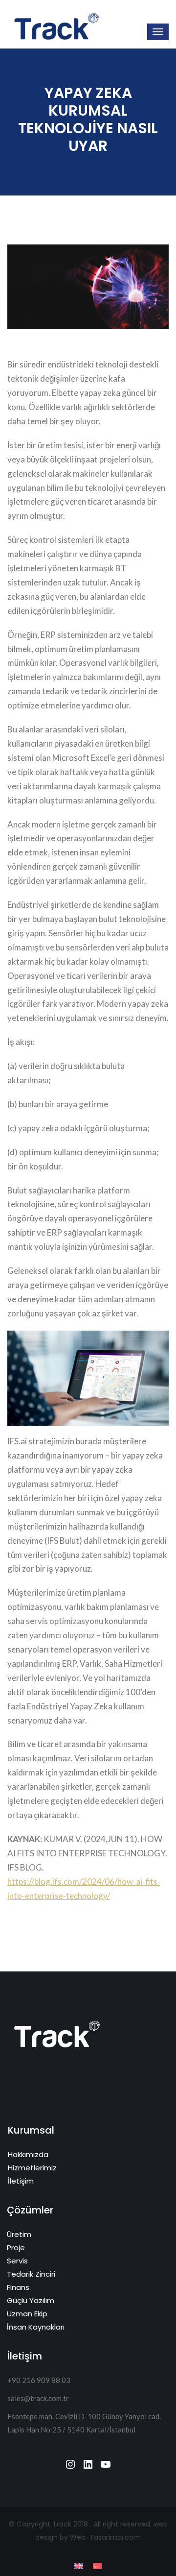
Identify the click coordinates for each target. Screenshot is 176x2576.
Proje (16, 2248)
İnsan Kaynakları (36, 2327)
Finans (18, 2287)
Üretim (19, 2234)
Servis (17, 2261)
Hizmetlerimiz (32, 2168)
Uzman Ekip (27, 2314)
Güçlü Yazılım (31, 2300)
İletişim (21, 2181)
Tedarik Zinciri (31, 2274)
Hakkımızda (28, 2154)
